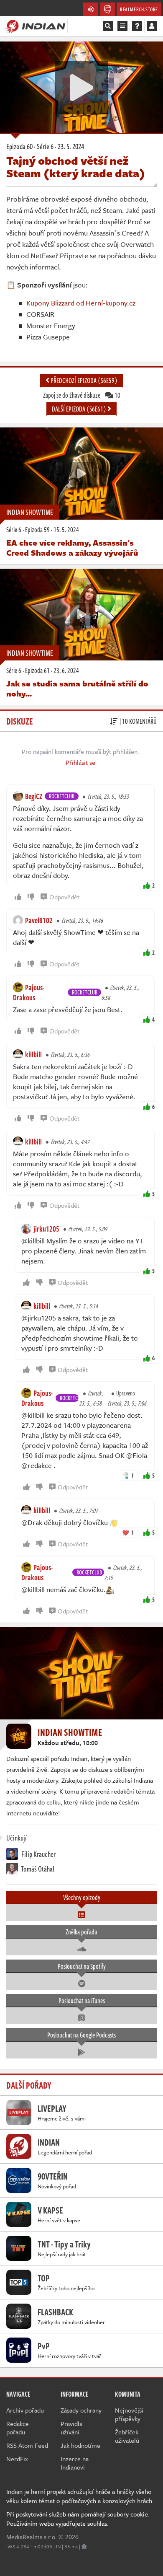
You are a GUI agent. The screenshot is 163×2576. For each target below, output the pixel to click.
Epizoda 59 (37, 530)
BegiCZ (34, 796)
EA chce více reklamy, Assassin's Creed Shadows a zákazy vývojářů (72, 548)
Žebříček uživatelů (127, 2436)
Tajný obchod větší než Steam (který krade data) (76, 167)
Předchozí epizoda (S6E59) (83, 381)
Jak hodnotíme (80, 2445)
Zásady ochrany (81, 2410)
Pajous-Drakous (29, 992)
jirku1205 (46, 1229)
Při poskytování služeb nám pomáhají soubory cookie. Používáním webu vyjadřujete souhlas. (78, 2519)
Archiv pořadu (25, 2410)
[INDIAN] (36, 26)
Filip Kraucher (38, 1854)
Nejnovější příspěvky (129, 2414)
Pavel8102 (39, 920)
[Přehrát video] (81, 88)
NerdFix (17, 2459)
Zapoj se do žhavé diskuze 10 (82, 395)
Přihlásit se (80, 762)
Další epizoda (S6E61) (80, 409)
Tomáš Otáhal (37, 1869)
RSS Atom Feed (27, 2445)
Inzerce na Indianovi (75, 2463)
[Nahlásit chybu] (84, 2546)
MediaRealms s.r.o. (32, 2537)
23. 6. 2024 (66, 671)
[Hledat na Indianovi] (108, 26)
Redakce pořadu (18, 2428)
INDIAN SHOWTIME (30, 512)
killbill (33, 1054)
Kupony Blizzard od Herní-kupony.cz (81, 303)
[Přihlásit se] (152, 26)
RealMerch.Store (139, 9)
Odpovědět (64, 897)
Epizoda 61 (37, 671)
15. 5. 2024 (66, 530)
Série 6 (14, 530)
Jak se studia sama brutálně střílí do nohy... (77, 688)
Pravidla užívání (71, 2428)
